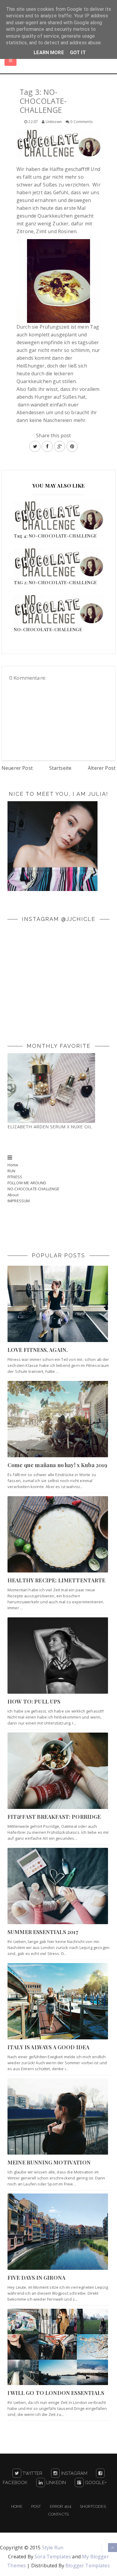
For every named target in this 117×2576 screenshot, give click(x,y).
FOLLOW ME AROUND (27, 1183)
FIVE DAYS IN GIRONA (36, 2278)
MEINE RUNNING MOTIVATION (49, 2162)
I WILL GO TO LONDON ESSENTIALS (56, 2393)
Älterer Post (102, 768)
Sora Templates (53, 2557)
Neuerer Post (17, 768)
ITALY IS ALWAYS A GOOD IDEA (48, 2047)
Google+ (95, 2483)
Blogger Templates (88, 2566)
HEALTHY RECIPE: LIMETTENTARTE (57, 1580)
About (13, 1195)
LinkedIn (55, 2483)
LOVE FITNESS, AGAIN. (38, 1350)
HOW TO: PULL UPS (34, 1701)
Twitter (32, 2473)
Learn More (49, 53)
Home (13, 1165)
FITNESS (15, 1177)
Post (36, 2506)
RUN (11, 1171)
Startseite (60, 768)
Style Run (53, 2548)
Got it (78, 53)
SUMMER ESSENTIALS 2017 (43, 1932)
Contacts (58, 2514)
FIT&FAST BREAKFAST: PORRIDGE (54, 1817)
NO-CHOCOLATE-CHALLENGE (34, 1189)
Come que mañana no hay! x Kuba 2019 (57, 1465)
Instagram (73, 2473)
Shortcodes (93, 2506)
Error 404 (60, 2506)
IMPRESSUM (19, 1201)
